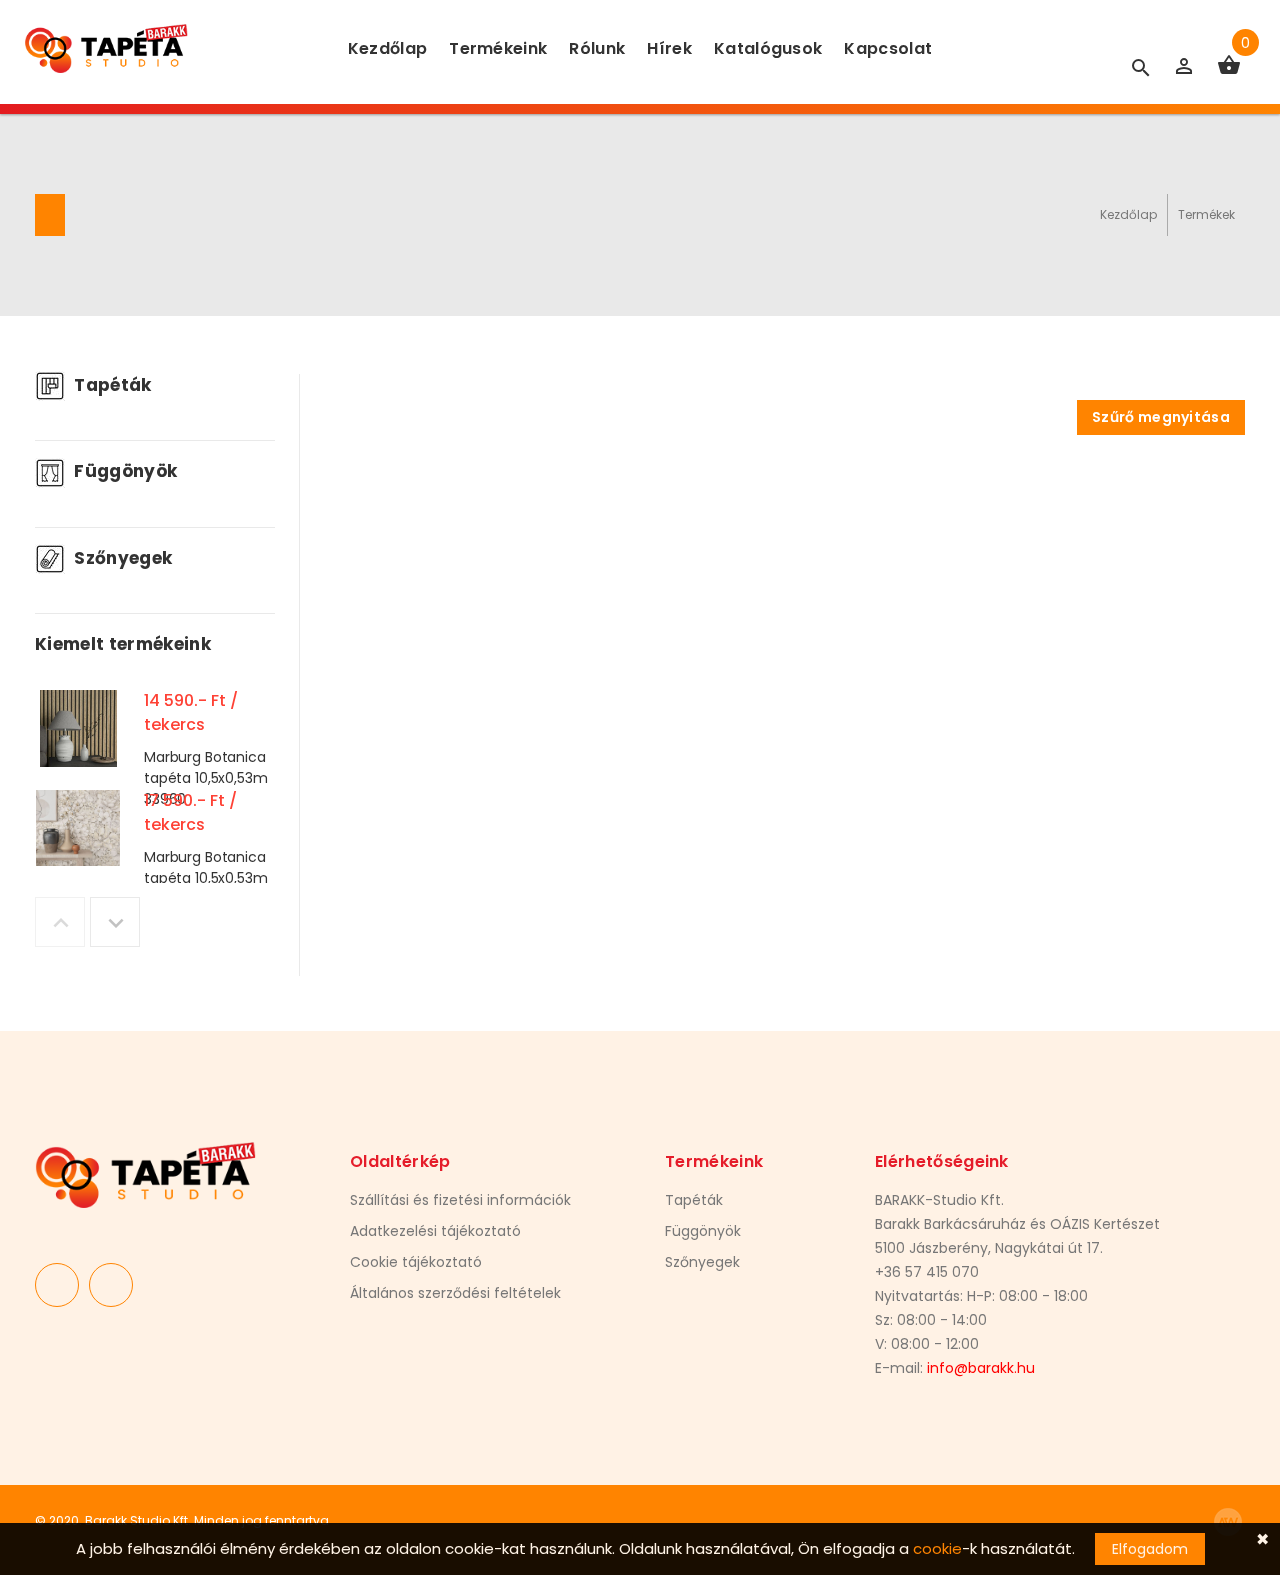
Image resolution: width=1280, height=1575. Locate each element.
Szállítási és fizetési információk (460, 1200)
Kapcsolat (888, 48)
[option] (155, 733)
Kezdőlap (388, 48)
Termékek (1206, 214)
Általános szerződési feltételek (455, 1293)
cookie (937, 1548)
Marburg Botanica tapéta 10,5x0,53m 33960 (206, 778)
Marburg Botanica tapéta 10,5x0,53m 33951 (206, 878)
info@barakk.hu (981, 1368)
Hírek (669, 48)
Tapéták (111, 385)
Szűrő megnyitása (1161, 417)
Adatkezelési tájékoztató (435, 1231)
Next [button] (115, 922)
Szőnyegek (121, 558)
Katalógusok (768, 48)
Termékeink (498, 48)
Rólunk (597, 48)
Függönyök (123, 471)
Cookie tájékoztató (416, 1262)
